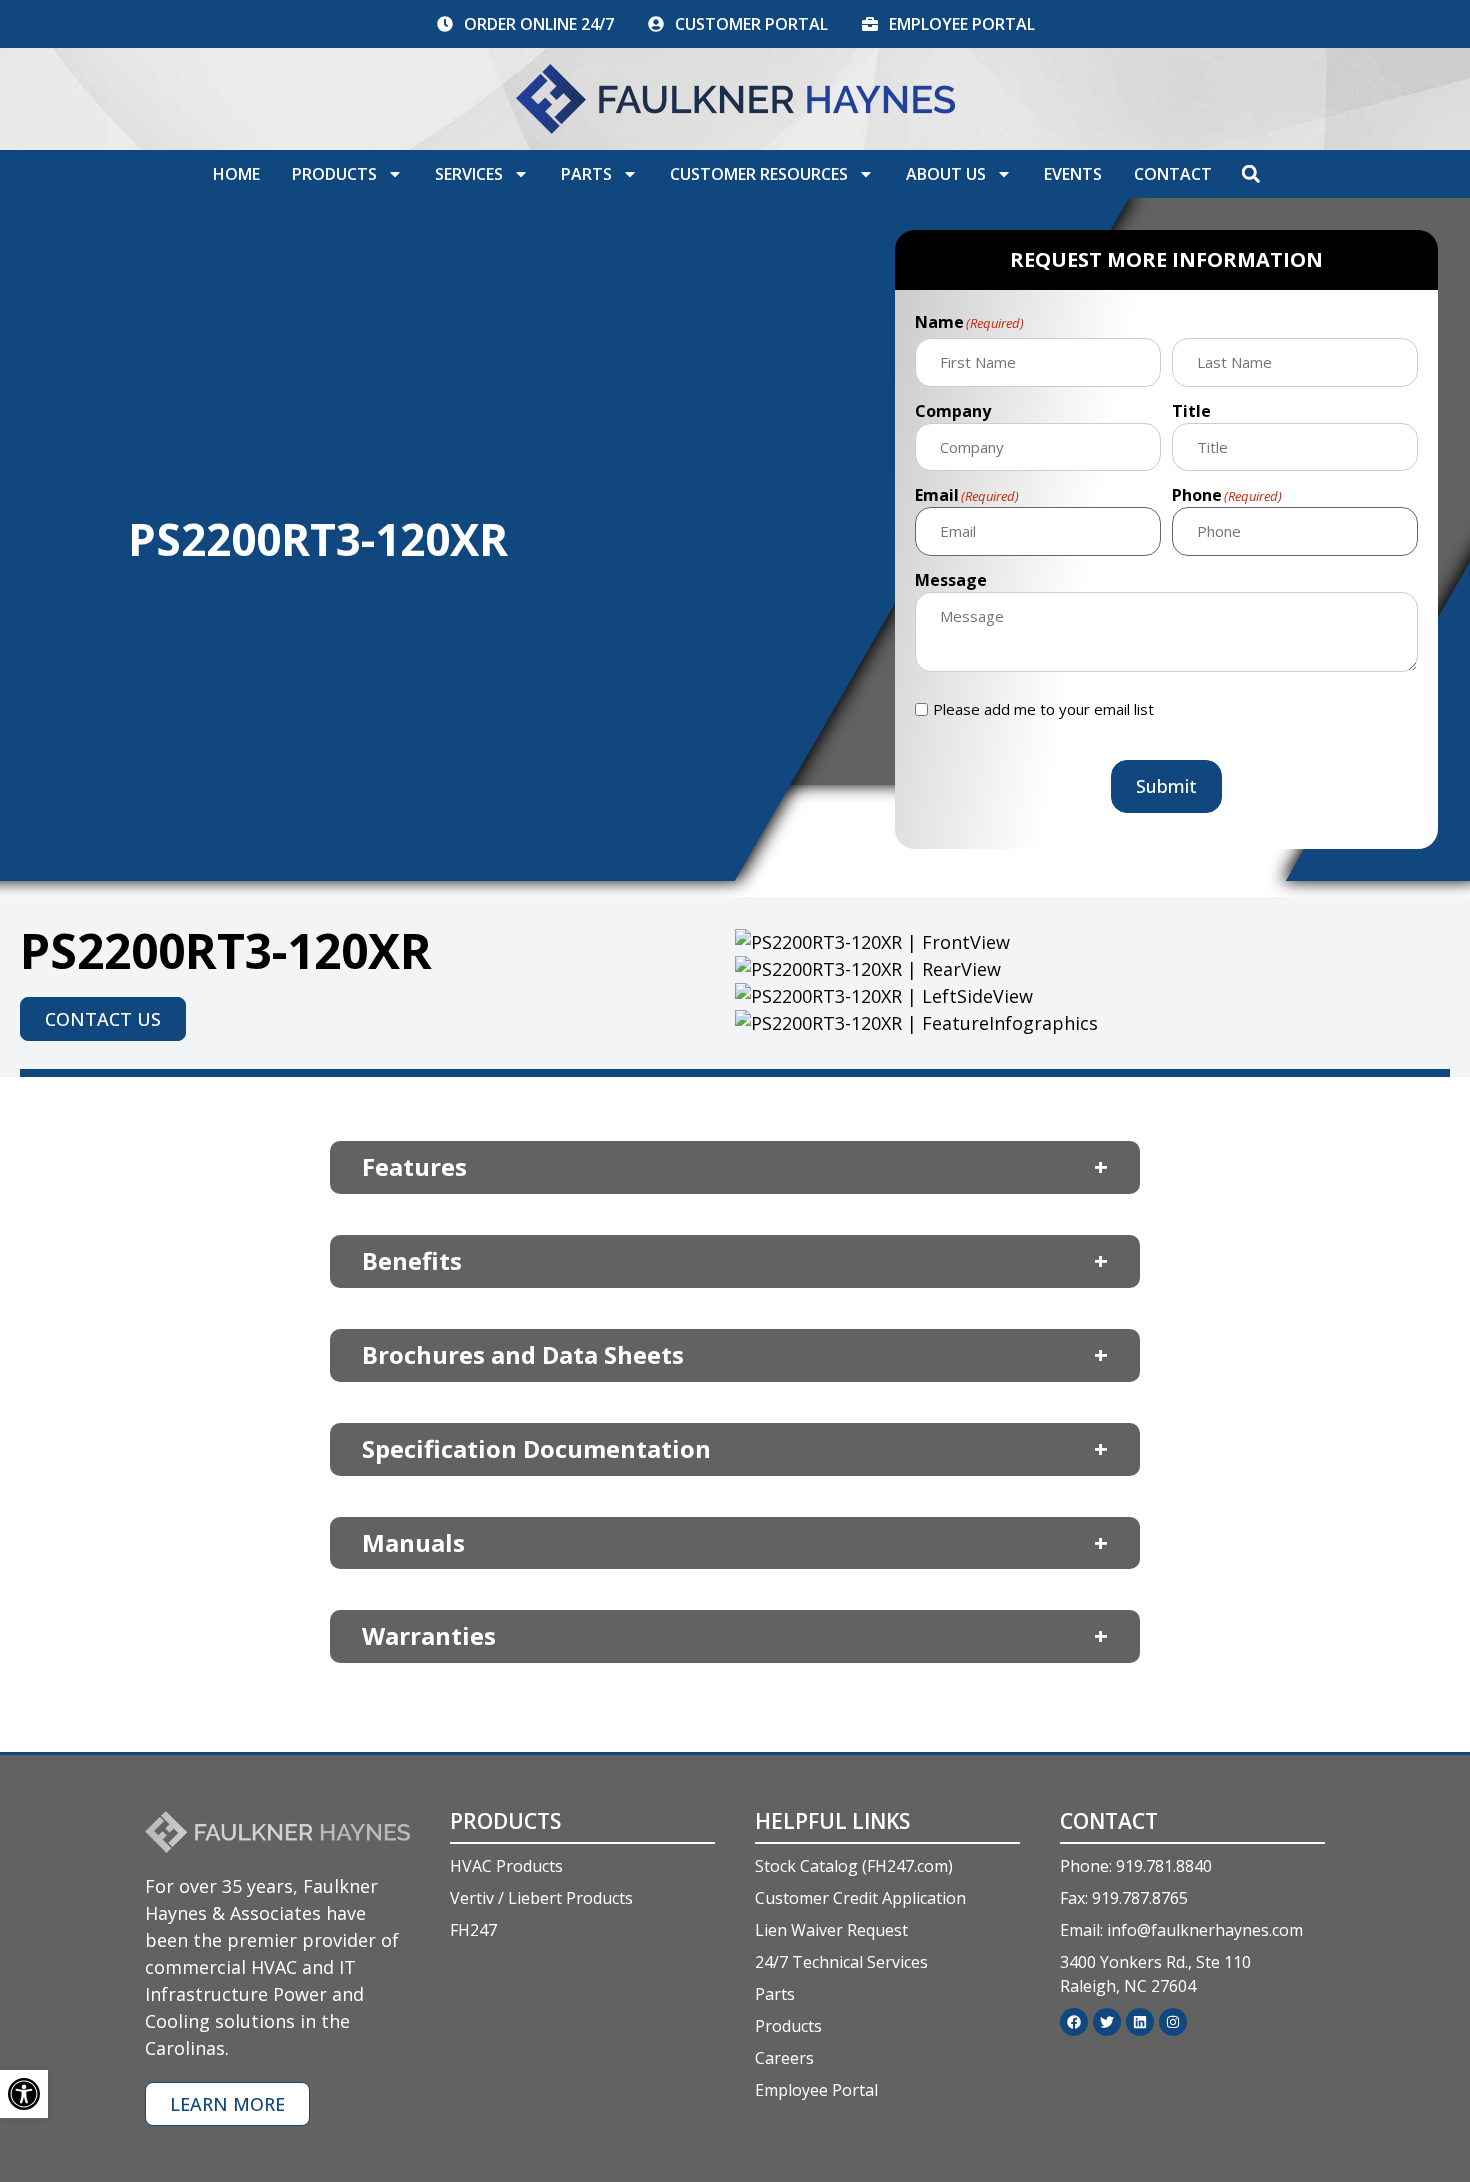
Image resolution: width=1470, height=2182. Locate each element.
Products (334, 174)
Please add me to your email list (1043, 709)
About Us (946, 174)
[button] (1251, 174)
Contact (1173, 174)
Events (1073, 174)
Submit (1166, 786)
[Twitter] (1107, 2022)
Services (469, 174)
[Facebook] (1074, 2022)
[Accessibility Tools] (24, 2094)
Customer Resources (759, 174)
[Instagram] (1173, 2022)
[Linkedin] (1140, 2022)
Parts (586, 174)
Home (236, 174)
